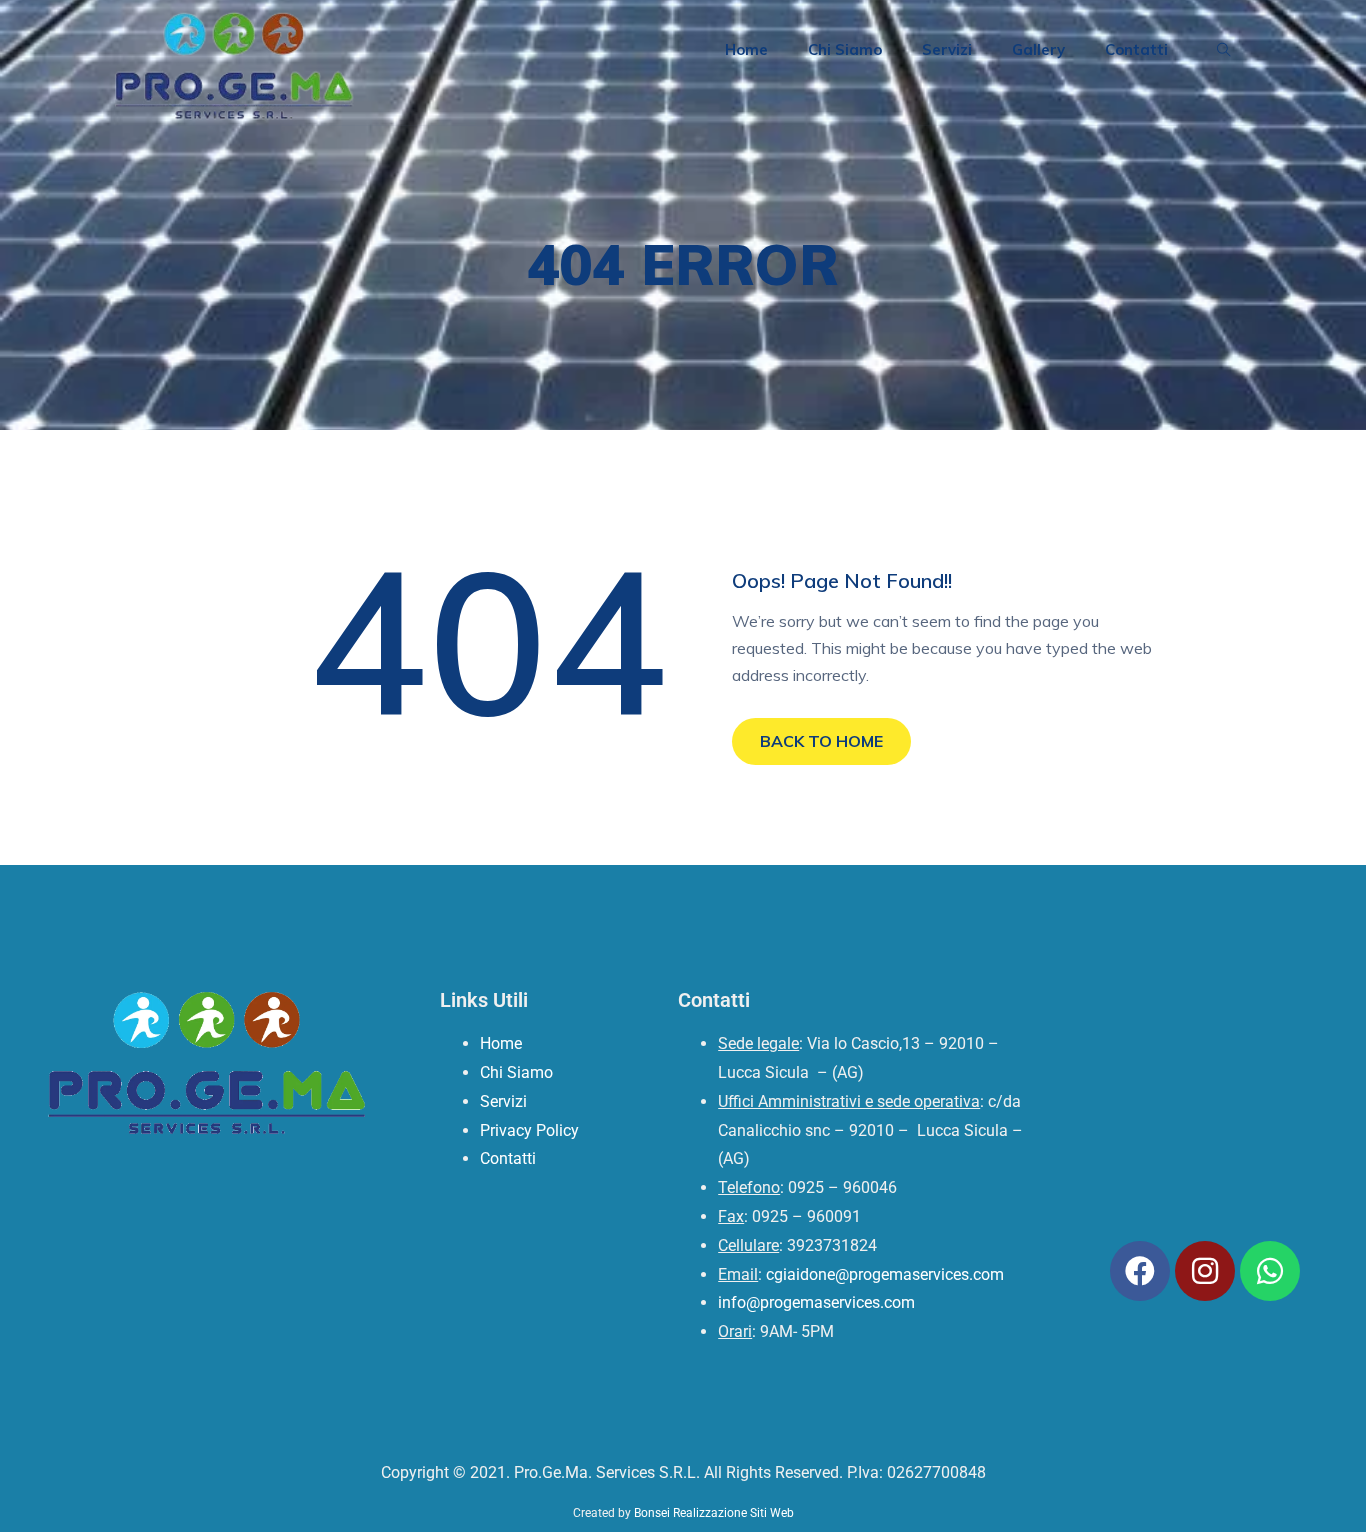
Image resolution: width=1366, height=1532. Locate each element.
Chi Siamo (845, 49)
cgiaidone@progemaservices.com (885, 1274)
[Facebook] (1140, 1271)
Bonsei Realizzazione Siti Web (714, 1513)
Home (746, 49)
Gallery (1038, 49)
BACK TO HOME (821, 741)
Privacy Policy (529, 1130)
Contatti (1136, 49)
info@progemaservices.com (816, 1302)
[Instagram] (1205, 1271)
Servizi (947, 49)
